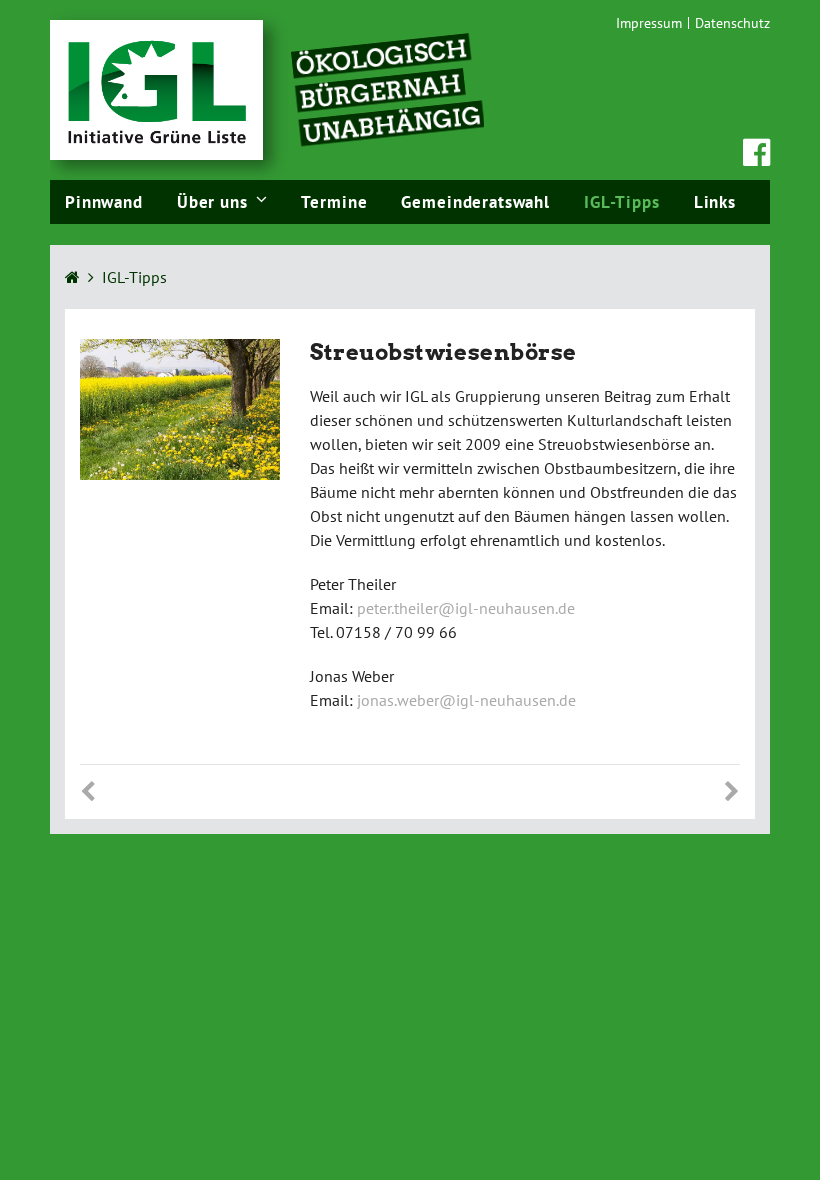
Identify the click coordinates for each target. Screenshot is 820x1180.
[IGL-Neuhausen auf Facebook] (756, 158)
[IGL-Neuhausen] (156, 88)
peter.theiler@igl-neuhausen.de (466, 608)
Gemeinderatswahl (475, 202)
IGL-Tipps (622, 202)
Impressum (649, 23)
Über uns (212, 202)
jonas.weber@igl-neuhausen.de (466, 700)
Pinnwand (104, 202)
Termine (334, 202)
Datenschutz (732, 23)
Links (715, 202)
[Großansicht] (180, 407)
